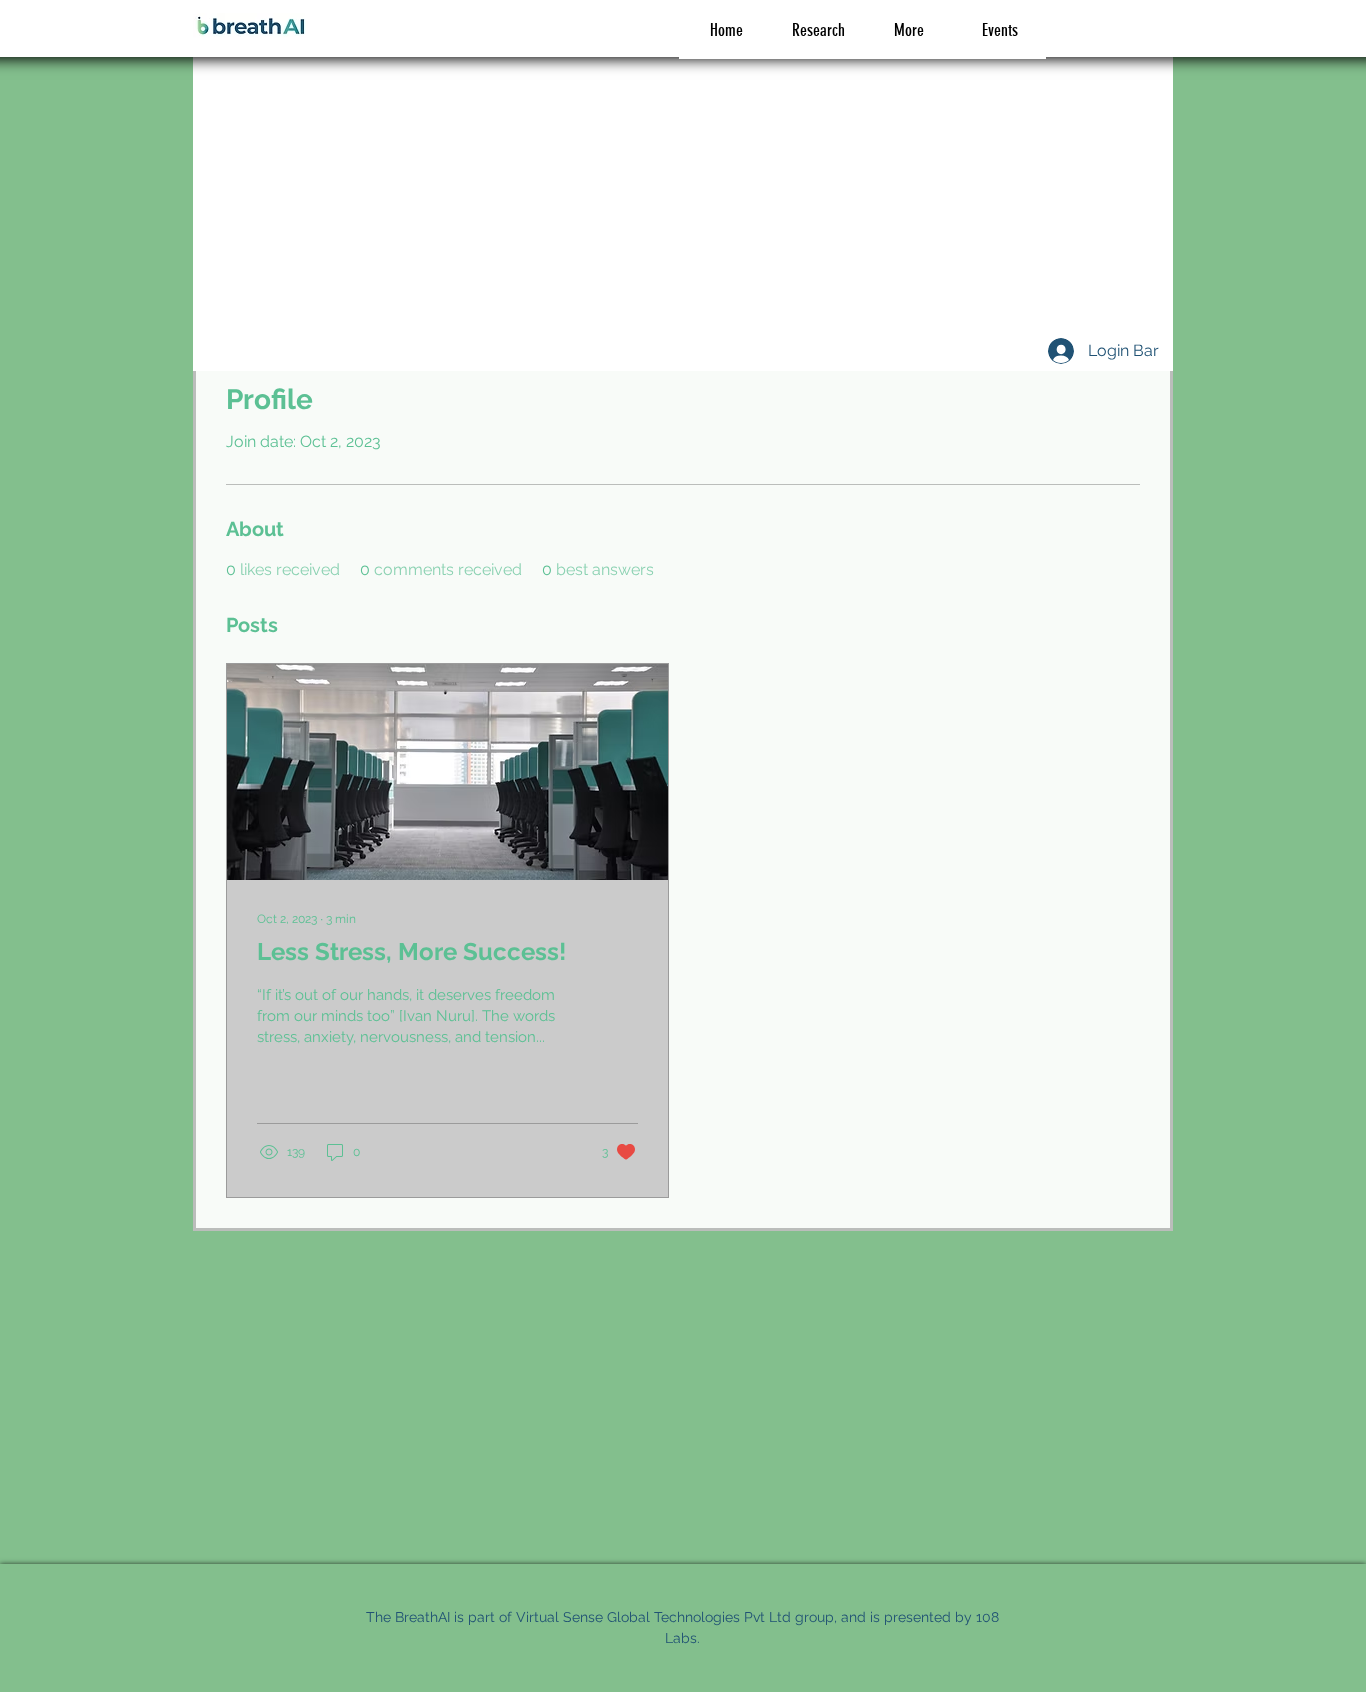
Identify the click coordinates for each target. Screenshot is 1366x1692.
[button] (908, 30)
